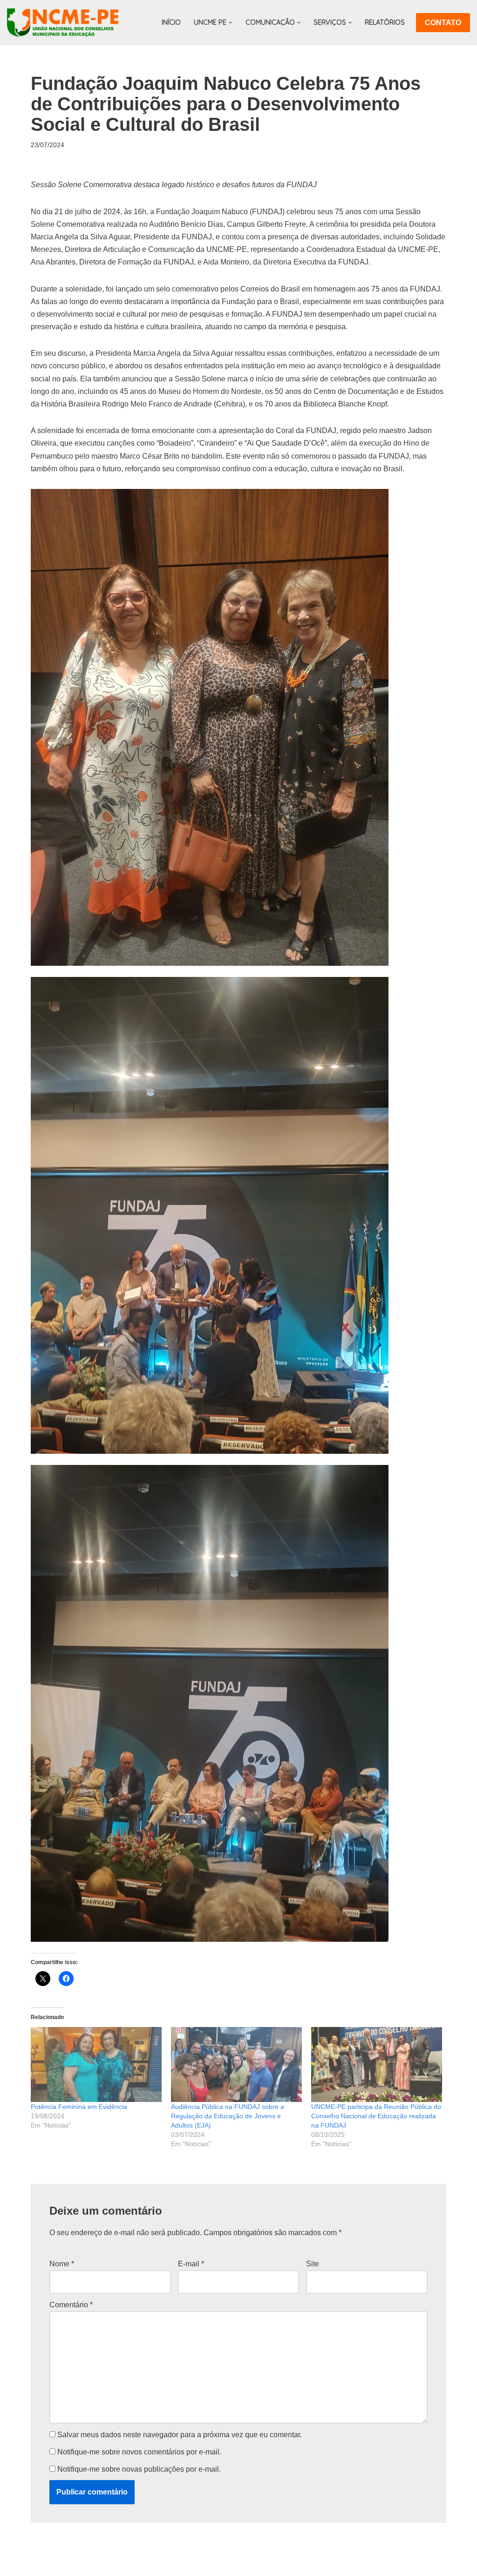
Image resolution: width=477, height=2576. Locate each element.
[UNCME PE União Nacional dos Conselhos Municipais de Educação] (63, 23)
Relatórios (385, 22)
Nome (62, 2264)
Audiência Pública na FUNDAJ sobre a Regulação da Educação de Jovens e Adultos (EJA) (228, 2116)
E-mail (191, 2264)
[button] (230, 23)
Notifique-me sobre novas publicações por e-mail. (139, 2469)
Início (171, 22)
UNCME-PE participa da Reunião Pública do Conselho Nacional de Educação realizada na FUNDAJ (376, 2116)
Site (313, 2264)
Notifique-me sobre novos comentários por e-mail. (139, 2452)
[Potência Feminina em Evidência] (96, 2064)
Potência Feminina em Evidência (79, 2107)
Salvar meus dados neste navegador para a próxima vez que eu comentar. (180, 2435)
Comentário (71, 2305)
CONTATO (443, 23)
